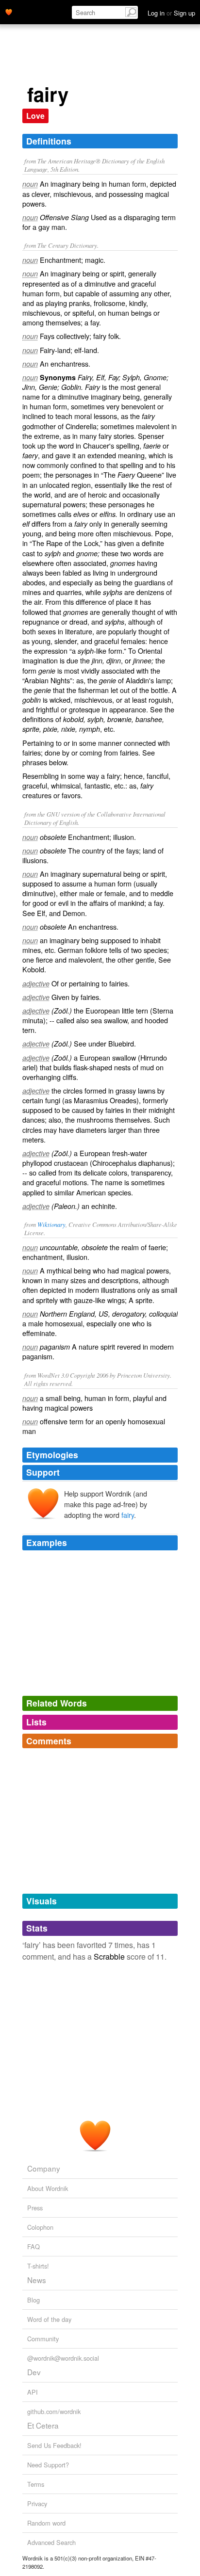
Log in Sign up (171, 13)
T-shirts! (38, 2266)
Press (35, 2208)
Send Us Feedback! (54, 2445)
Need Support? (48, 2465)
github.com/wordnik (54, 2411)
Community (43, 2339)
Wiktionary (51, 1224)
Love (35, 116)
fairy (128, 1515)
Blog (33, 2300)
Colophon (40, 2227)
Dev (34, 2372)
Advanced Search (51, 2542)
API (33, 2392)
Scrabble (109, 1956)
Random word (46, 2523)
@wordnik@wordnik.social (63, 2358)
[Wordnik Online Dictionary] (9, 11)
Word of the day (49, 2319)
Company (44, 2168)
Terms (36, 2484)
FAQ (33, 2246)
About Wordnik (48, 2188)
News (37, 2280)
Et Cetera (43, 2425)
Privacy (37, 2504)
